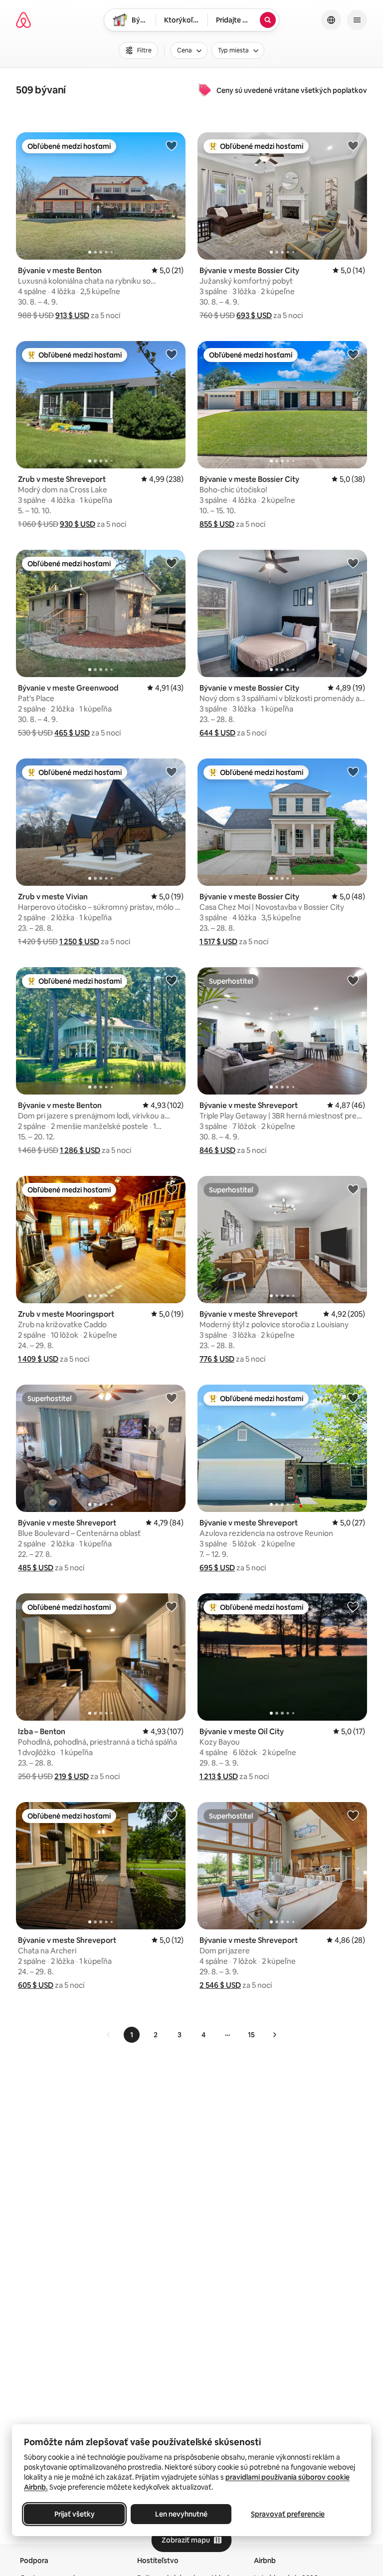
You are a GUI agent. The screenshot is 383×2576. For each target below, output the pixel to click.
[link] (109, 2035)
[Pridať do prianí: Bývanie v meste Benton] (172, 145)
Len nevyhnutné (181, 2514)
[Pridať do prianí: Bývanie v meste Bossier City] (353, 145)
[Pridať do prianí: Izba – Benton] (172, 1606)
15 (251, 2035)
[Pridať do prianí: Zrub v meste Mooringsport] (172, 1189)
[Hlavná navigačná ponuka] (357, 20)
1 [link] (132, 2035)
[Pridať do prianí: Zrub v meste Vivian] (172, 771)
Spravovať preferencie (288, 2514)
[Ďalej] (274, 2035)
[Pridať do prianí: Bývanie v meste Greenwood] (172, 563)
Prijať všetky (75, 2514)
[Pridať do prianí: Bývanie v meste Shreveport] (353, 980)
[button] (72, 315)
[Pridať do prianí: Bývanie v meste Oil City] (353, 1606)
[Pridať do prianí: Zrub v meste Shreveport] (172, 354)
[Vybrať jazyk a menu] (331, 20)
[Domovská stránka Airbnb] (23, 20)
